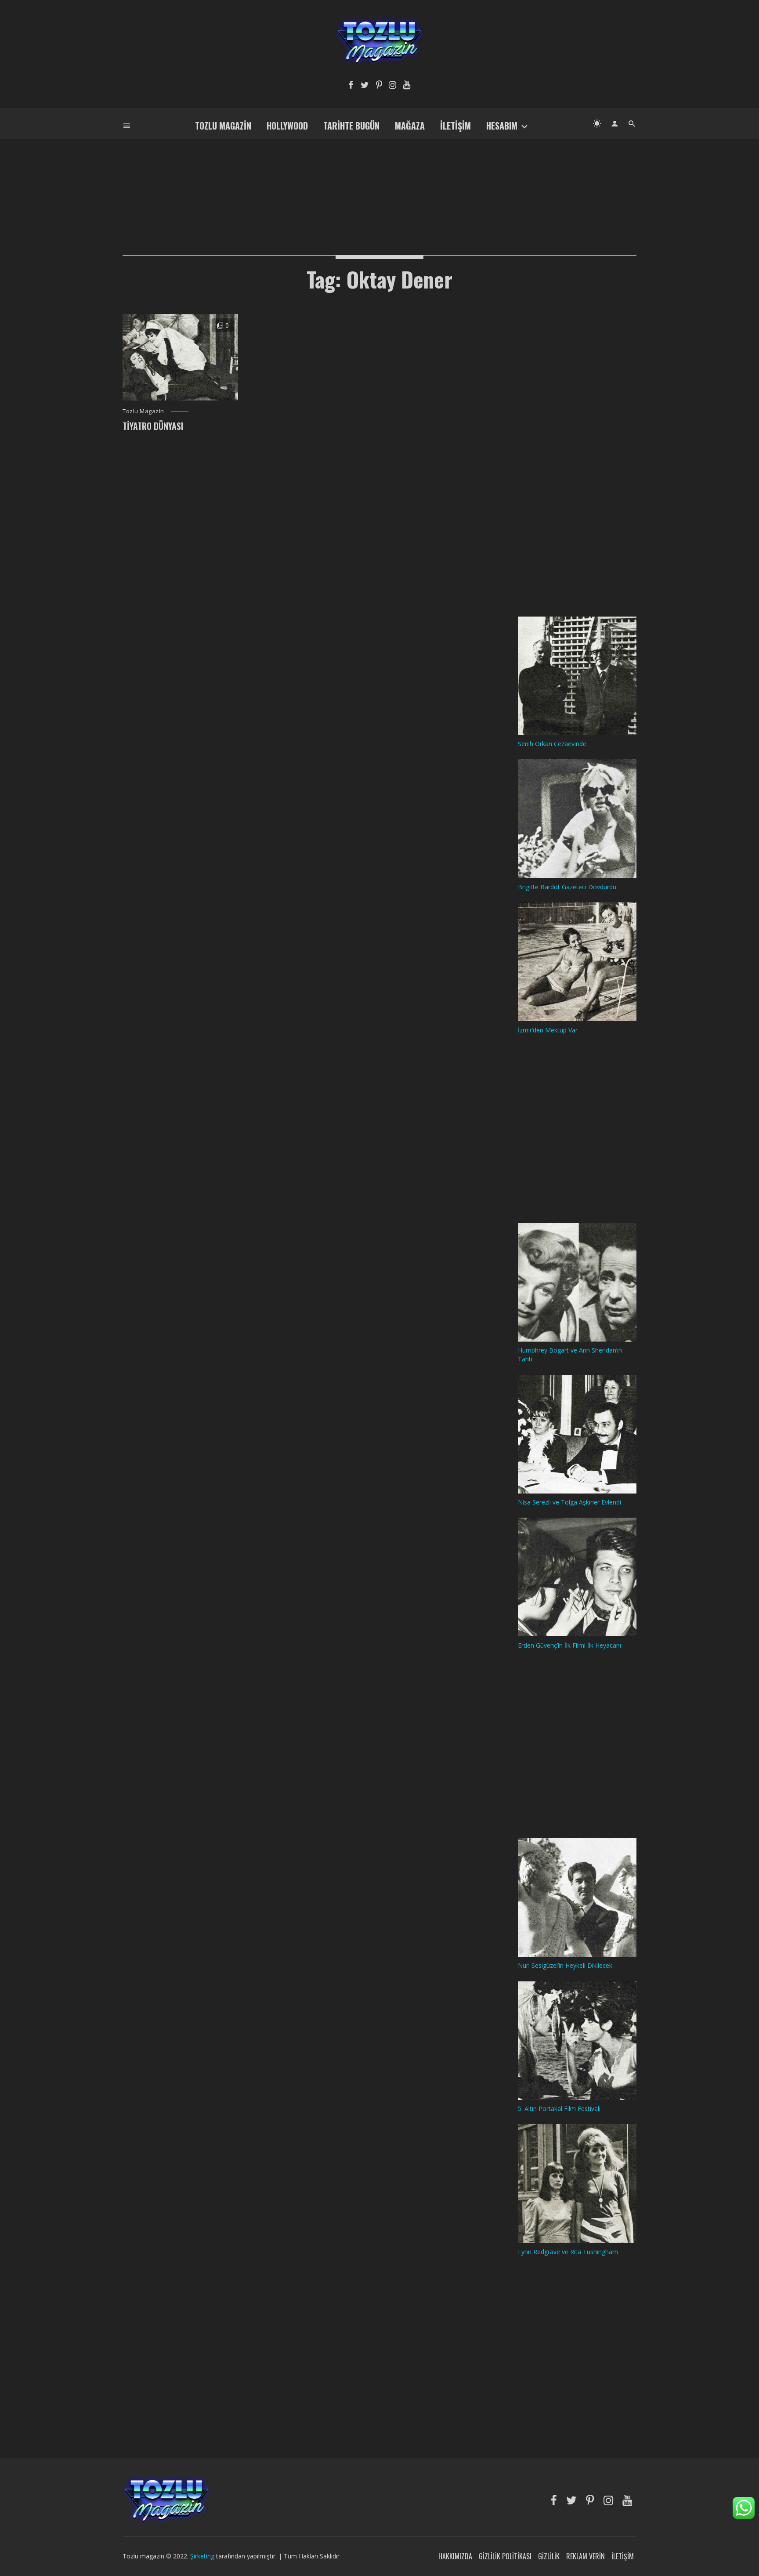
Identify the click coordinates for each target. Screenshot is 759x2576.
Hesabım (502, 126)
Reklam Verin (586, 2556)
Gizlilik (549, 2556)
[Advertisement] (379, 183)
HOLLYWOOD (287, 126)
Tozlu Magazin (223, 126)
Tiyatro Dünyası (153, 426)
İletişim (455, 126)
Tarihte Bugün (351, 126)
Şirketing (203, 2556)
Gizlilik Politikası (505, 2556)
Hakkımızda (455, 2556)
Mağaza (410, 126)
